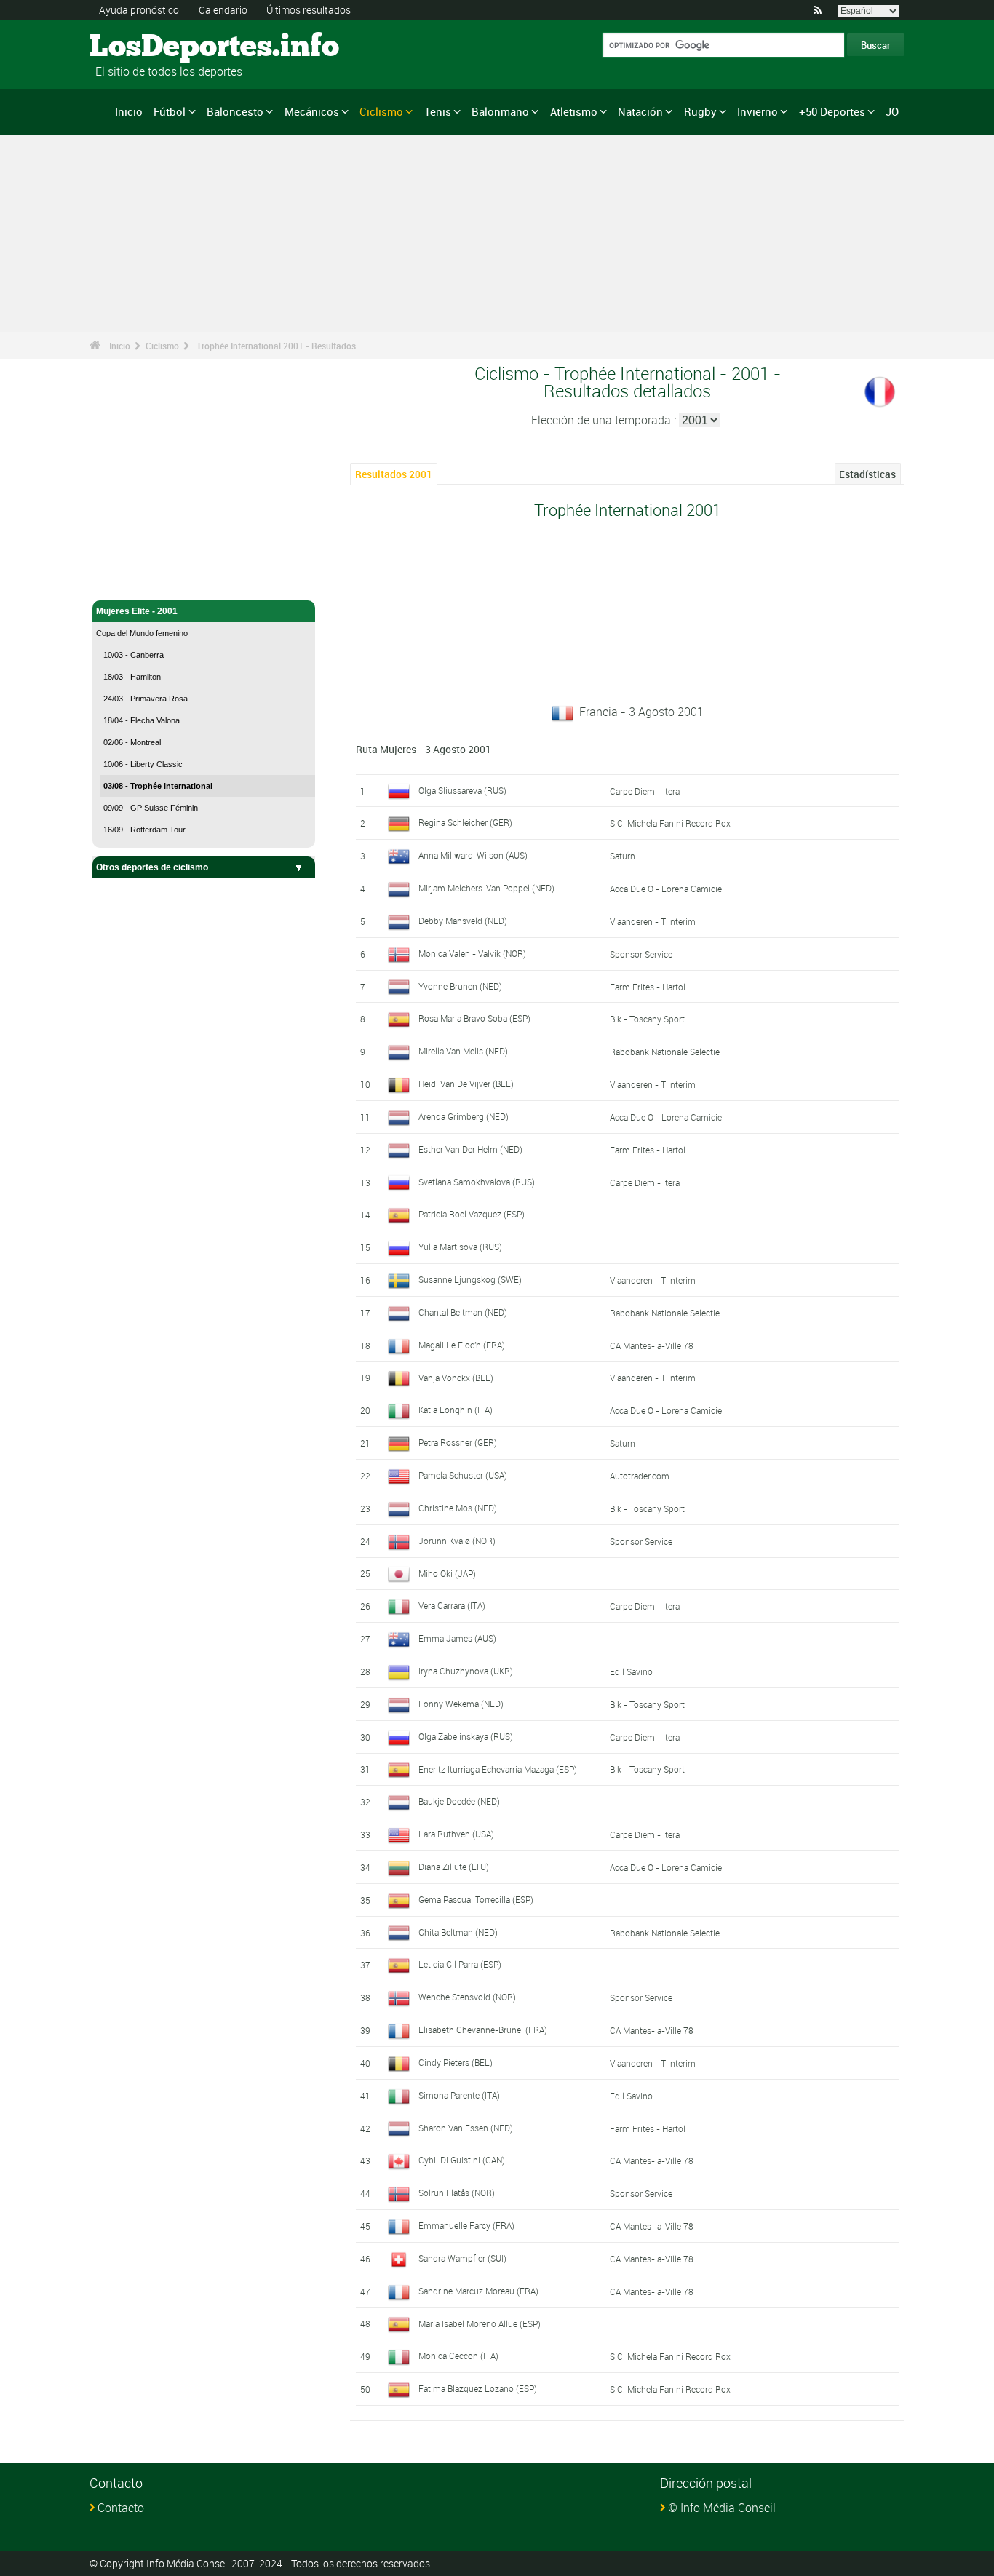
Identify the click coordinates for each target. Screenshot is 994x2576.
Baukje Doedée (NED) (459, 1801)
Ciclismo (381, 111)
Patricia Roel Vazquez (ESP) (472, 1214)
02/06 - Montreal (132, 742)
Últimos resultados (309, 10)
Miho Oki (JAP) (447, 1573)
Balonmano (500, 111)
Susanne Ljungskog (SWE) (470, 1279)
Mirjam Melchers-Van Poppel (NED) (486, 888)
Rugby (700, 111)
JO (892, 111)
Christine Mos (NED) (458, 1508)
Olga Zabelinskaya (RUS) (466, 1736)
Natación (640, 111)
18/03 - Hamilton (132, 677)
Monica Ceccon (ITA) (458, 2356)
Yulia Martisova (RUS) (460, 1247)
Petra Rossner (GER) (458, 1442)
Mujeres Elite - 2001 (137, 611)
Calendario (223, 10)
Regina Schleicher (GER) (465, 822)
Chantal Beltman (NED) (463, 1312)
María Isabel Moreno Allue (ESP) (480, 2323)
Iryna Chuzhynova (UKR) (466, 1671)
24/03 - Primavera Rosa (146, 699)
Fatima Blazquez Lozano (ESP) (478, 2388)
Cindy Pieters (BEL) (456, 2062)
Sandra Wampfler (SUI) (462, 2258)
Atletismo (574, 111)
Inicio (129, 111)
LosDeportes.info (144, 47)
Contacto (121, 2508)
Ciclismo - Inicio (129, 581)
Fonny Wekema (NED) (461, 1704)
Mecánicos (312, 111)
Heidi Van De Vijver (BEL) (466, 1084)
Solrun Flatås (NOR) (457, 2193)
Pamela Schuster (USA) (463, 1475)
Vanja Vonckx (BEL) (456, 1378)
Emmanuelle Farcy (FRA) (466, 2225)
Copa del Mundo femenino (142, 633)
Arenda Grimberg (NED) (464, 1116)
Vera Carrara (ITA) (452, 1605)
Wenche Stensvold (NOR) (467, 1997)
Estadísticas (867, 474)
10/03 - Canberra (134, 655)
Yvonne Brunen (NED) (460, 986)
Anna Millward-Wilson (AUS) (473, 855)
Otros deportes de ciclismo (152, 867)
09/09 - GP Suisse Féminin (151, 808)
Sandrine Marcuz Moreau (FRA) (478, 2291)
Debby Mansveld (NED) (463, 921)
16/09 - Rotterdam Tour (144, 830)
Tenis (438, 111)
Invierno (758, 111)
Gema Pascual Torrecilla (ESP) (476, 1899)
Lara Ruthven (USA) (456, 1834)
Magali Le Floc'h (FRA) (462, 1345)
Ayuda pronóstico (139, 10)
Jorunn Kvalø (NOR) (457, 1541)
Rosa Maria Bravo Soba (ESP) (474, 1018)
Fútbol (170, 111)
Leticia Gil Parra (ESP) (460, 1964)
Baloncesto (235, 111)
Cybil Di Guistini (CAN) (462, 2160)
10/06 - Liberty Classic (143, 764)
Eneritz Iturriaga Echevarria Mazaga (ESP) (498, 1769)
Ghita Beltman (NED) (458, 1932)
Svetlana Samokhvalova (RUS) (477, 1182)
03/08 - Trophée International (158, 786)
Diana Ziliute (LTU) (454, 1867)
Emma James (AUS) (457, 1638)
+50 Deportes (832, 111)
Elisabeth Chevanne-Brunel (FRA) (483, 2030)
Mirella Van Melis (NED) (463, 1051)
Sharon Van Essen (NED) (466, 2128)
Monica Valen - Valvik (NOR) (472, 953)
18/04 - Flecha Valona (142, 720)
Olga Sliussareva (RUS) (462, 790)
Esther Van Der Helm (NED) (470, 1149)
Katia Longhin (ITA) (456, 1410)
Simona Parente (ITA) (459, 2095)
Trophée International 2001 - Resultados (276, 346)
